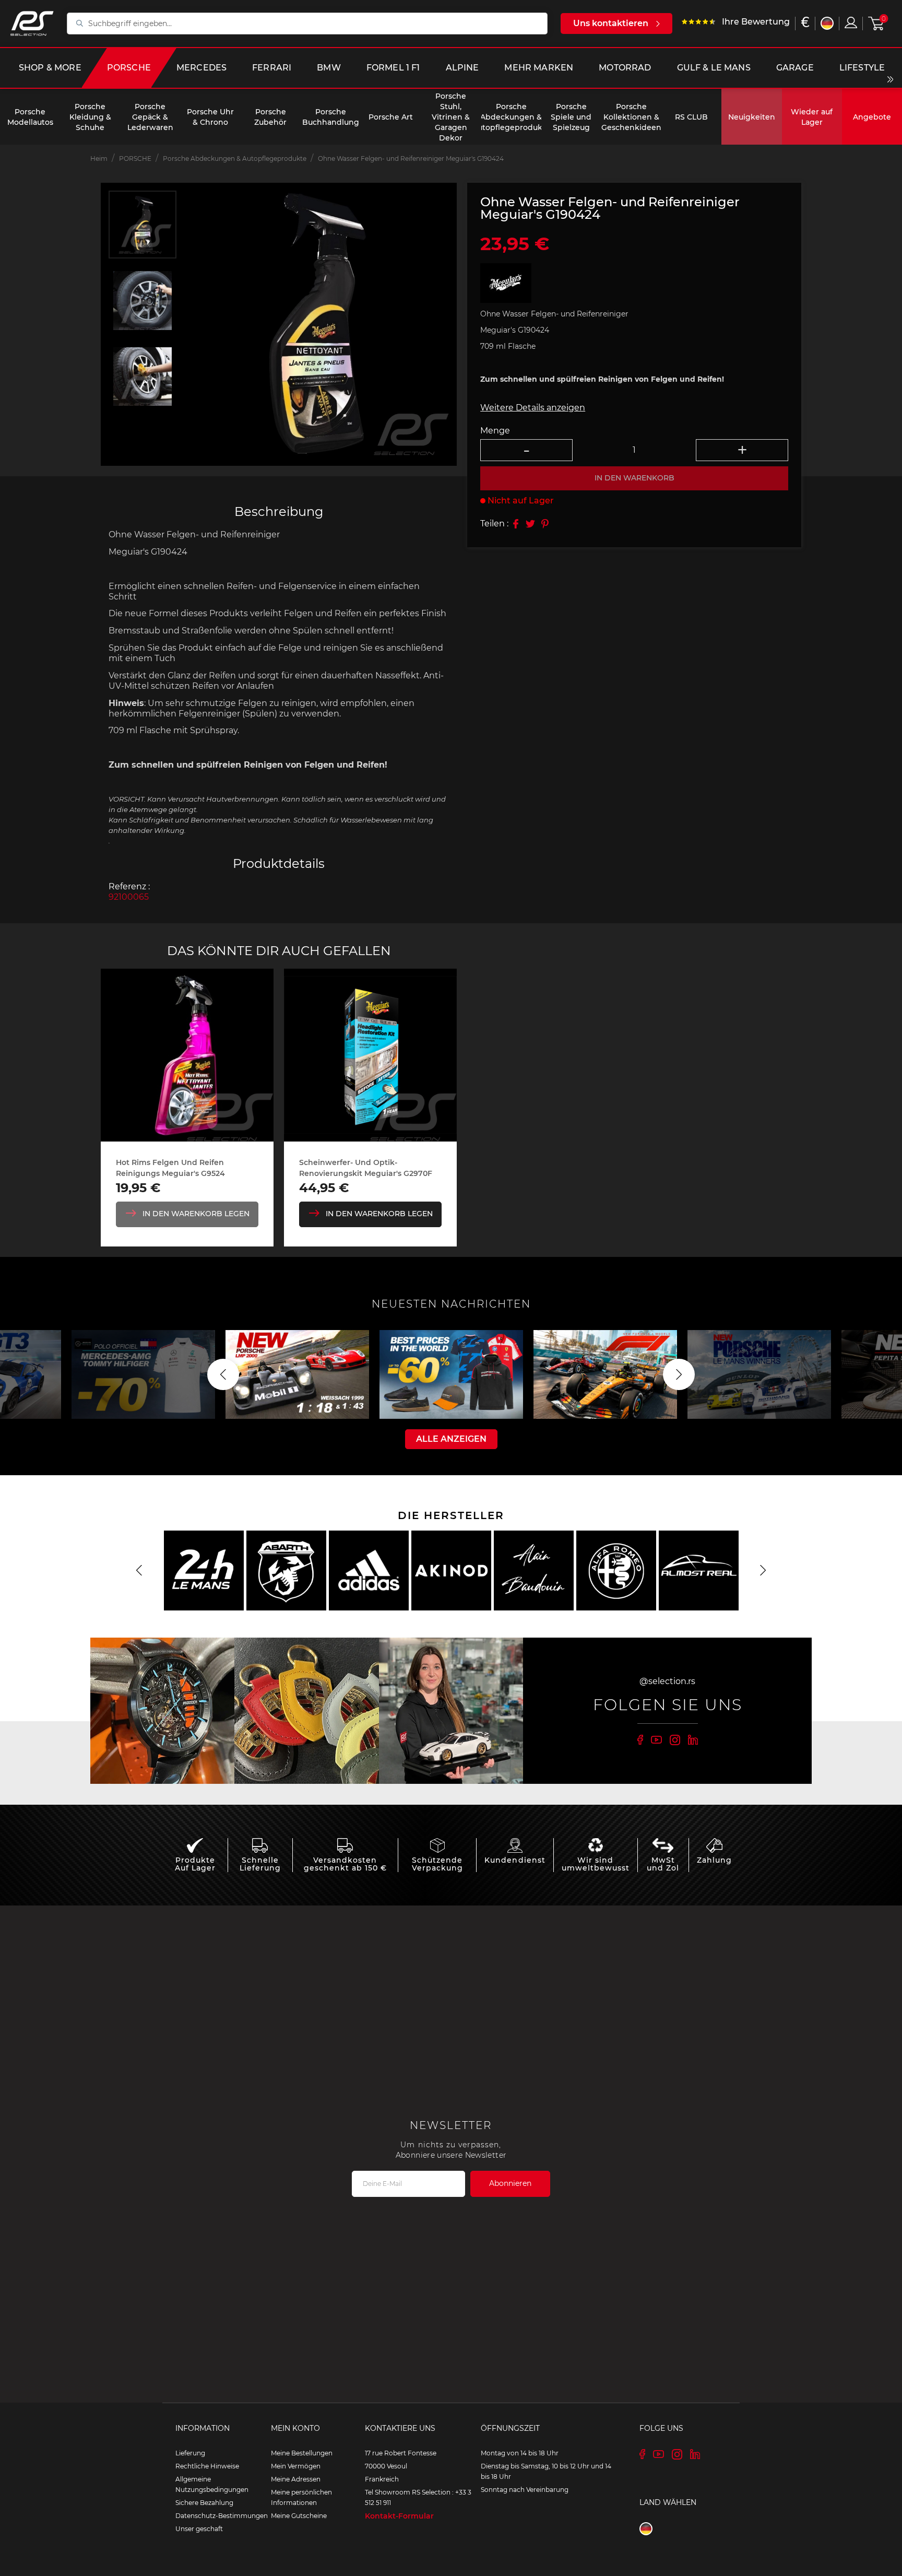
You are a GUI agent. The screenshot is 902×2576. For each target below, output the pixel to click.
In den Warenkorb (634, 478)
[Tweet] (530, 524)
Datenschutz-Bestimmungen (222, 2516)
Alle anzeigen (451, 1439)
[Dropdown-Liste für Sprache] (827, 23)
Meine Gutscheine (299, 2516)
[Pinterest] (545, 524)
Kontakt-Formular (399, 2516)
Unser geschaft (199, 2529)
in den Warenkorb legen (196, 1214)
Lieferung (190, 2453)
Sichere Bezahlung (204, 2503)
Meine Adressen (296, 2479)
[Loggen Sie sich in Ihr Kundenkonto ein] (851, 22)
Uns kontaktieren (611, 23)
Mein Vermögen (296, 2466)
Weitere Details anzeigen (533, 408)
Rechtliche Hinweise (207, 2466)
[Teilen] (516, 524)
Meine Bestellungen (302, 2453)
